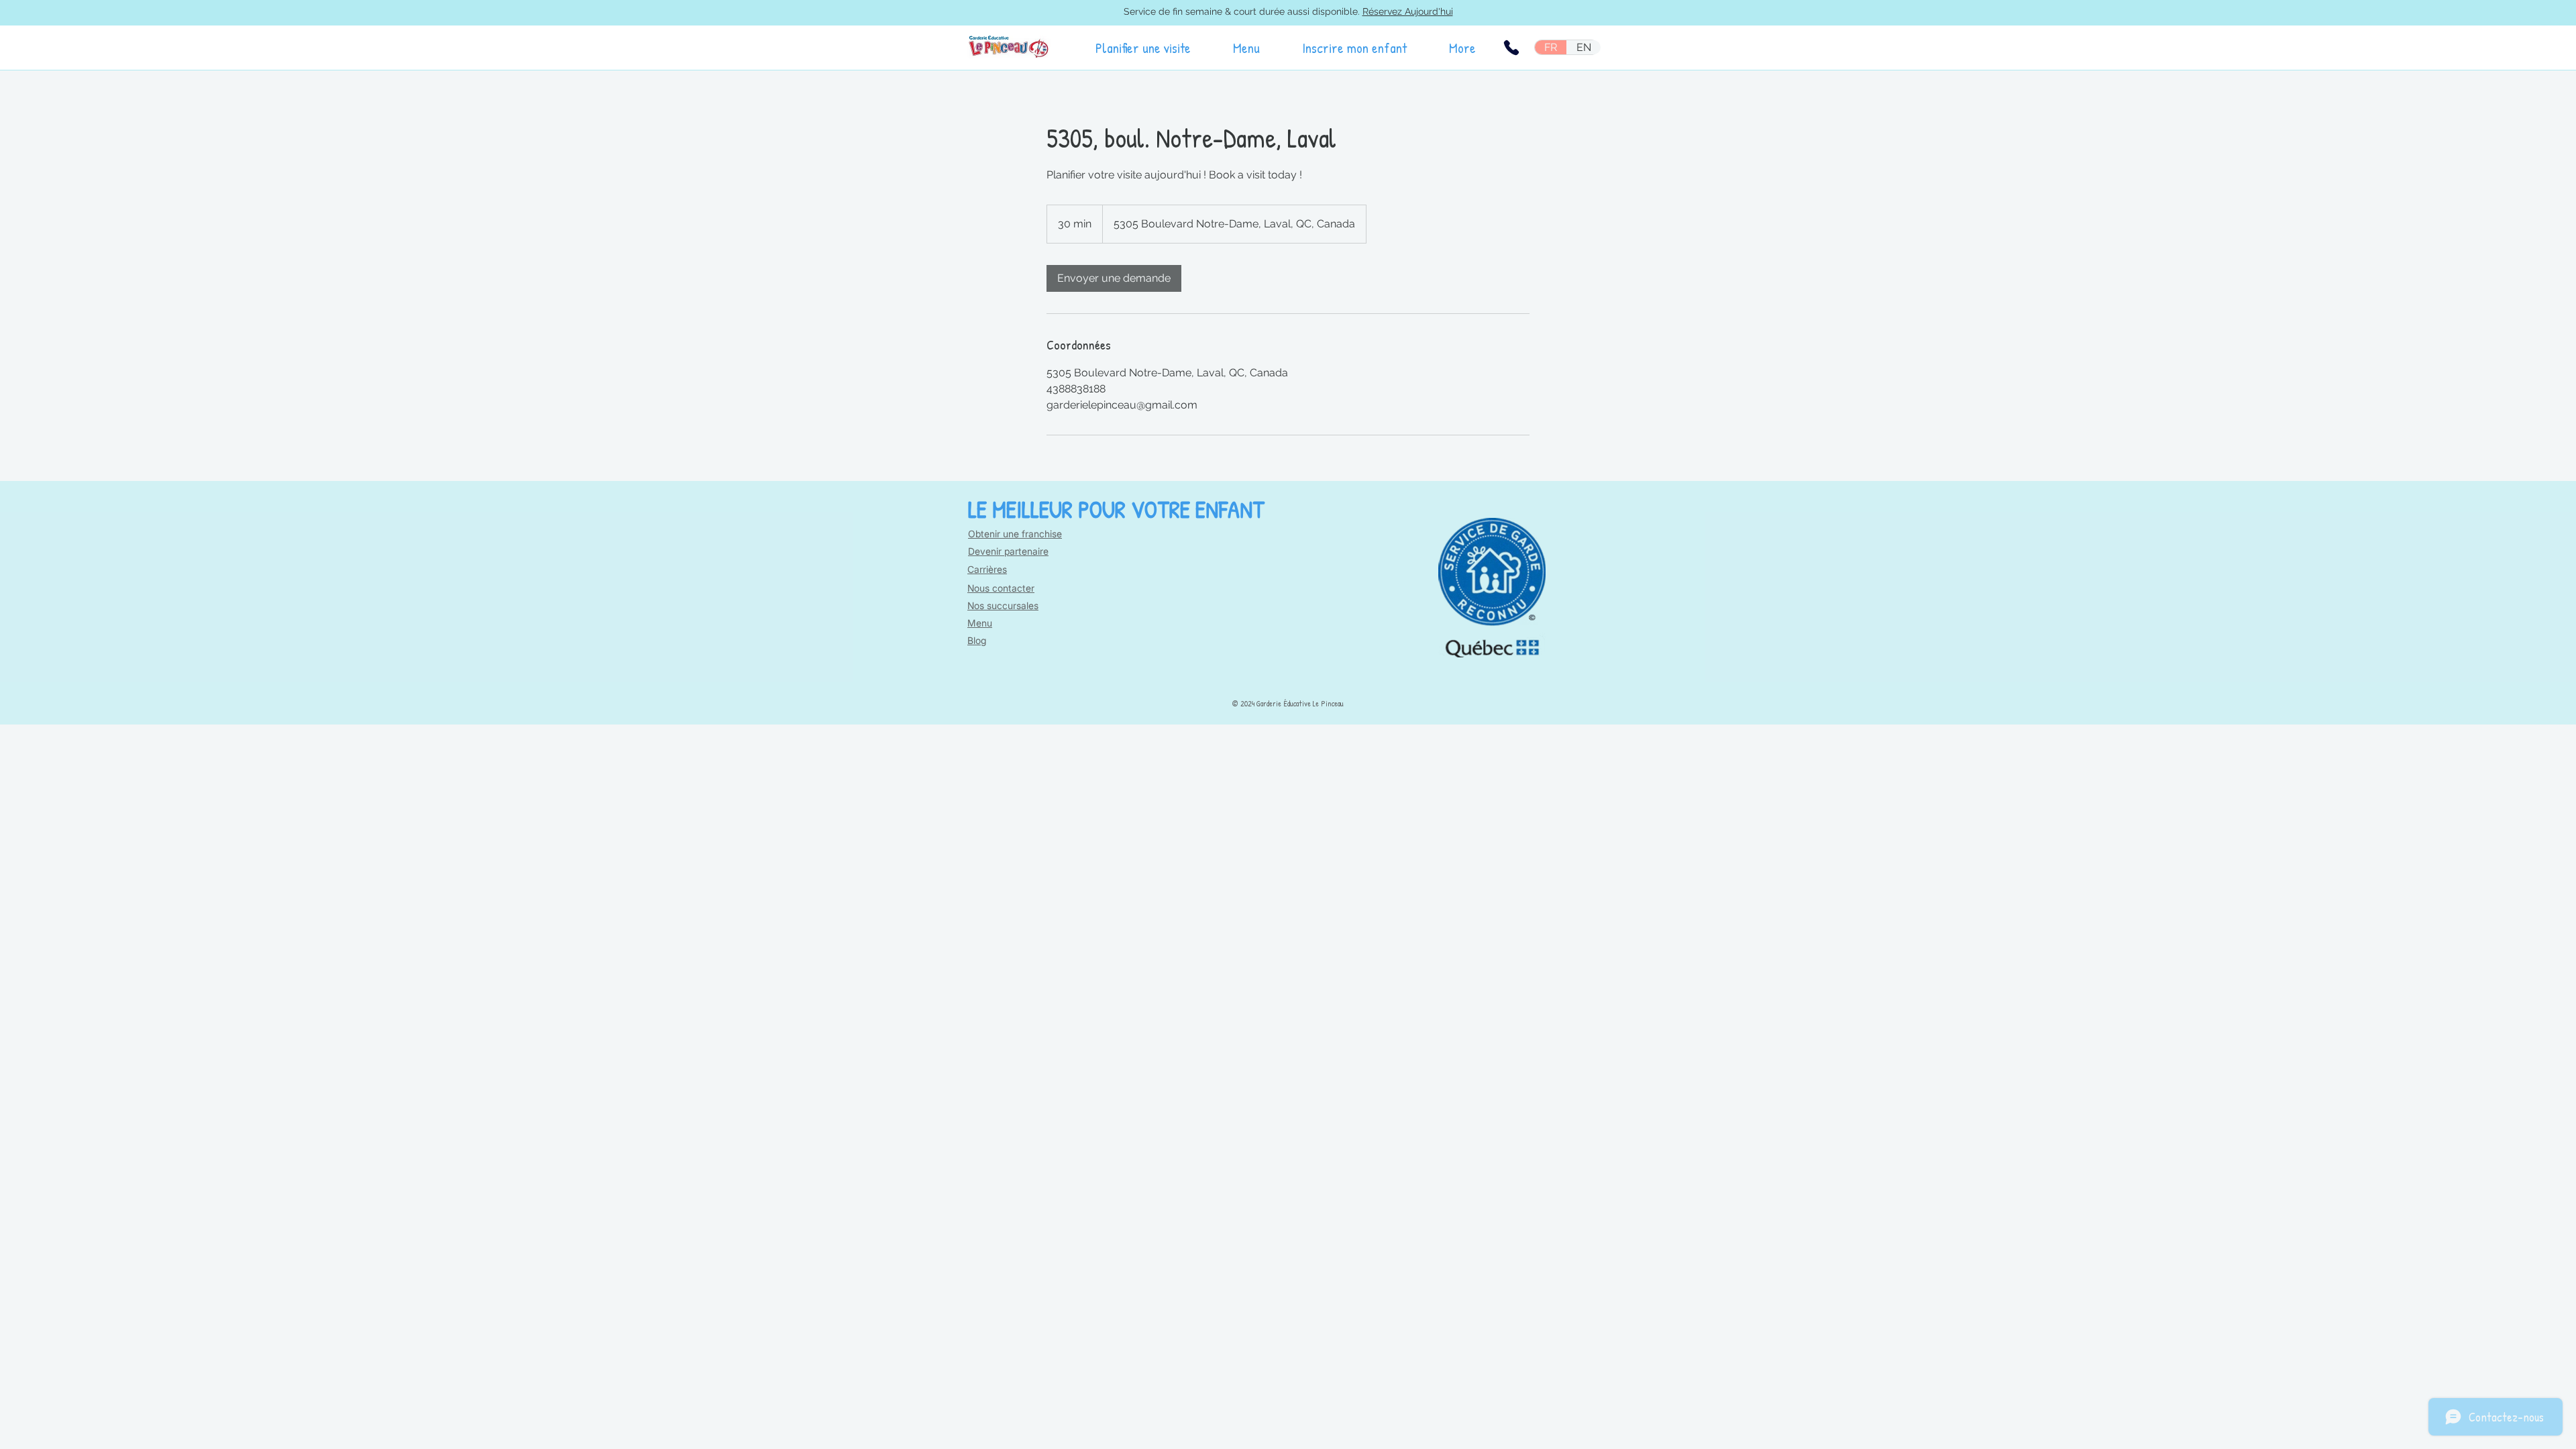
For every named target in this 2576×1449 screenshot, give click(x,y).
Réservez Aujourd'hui (1408, 11)
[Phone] (1511, 48)
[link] (1114, 278)
